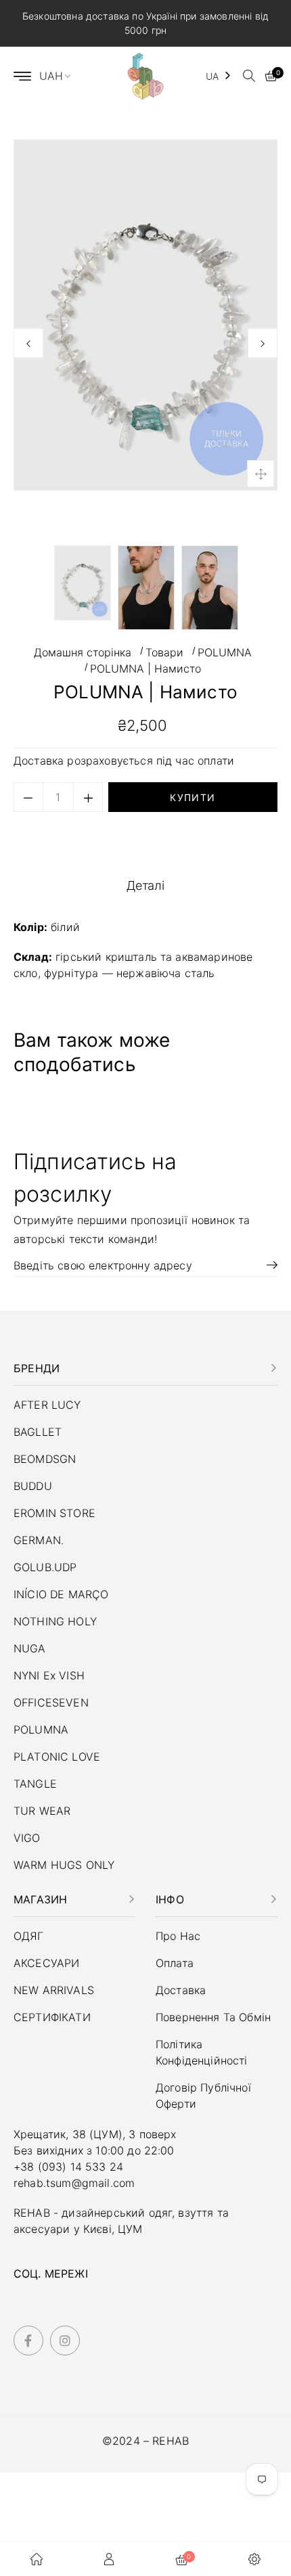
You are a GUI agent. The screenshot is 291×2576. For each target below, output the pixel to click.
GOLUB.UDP (45, 1567)
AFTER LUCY (47, 1405)
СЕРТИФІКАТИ (52, 2017)
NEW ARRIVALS (54, 1990)
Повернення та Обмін (213, 2017)
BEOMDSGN (45, 1459)
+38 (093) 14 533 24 (68, 2167)
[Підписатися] (267, 1265)
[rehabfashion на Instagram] (65, 2341)
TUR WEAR (42, 1811)
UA (212, 76)
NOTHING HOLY (55, 1621)
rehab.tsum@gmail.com (74, 2183)
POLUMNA (225, 652)
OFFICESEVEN (51, 1702)
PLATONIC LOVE (57, 1757)
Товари (164, 652)
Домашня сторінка (83, 652)
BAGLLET (38, 1432)
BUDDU (33, 1486)
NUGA (30, 1648)
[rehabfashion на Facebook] (28, 2341)
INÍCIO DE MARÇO (61, 1594)
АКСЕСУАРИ (46, 1963)
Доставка (40, 761)
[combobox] (219, 76)
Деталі (146, 885)
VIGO (27, 1838)
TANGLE (35, 1784)
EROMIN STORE (54, 1513)
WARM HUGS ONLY (64, 1865)
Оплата (175, 1963)
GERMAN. (39, 1540)
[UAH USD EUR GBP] (61, 76)
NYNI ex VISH (49, 1675)
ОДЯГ (29, 1936)
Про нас (178, 1936)
